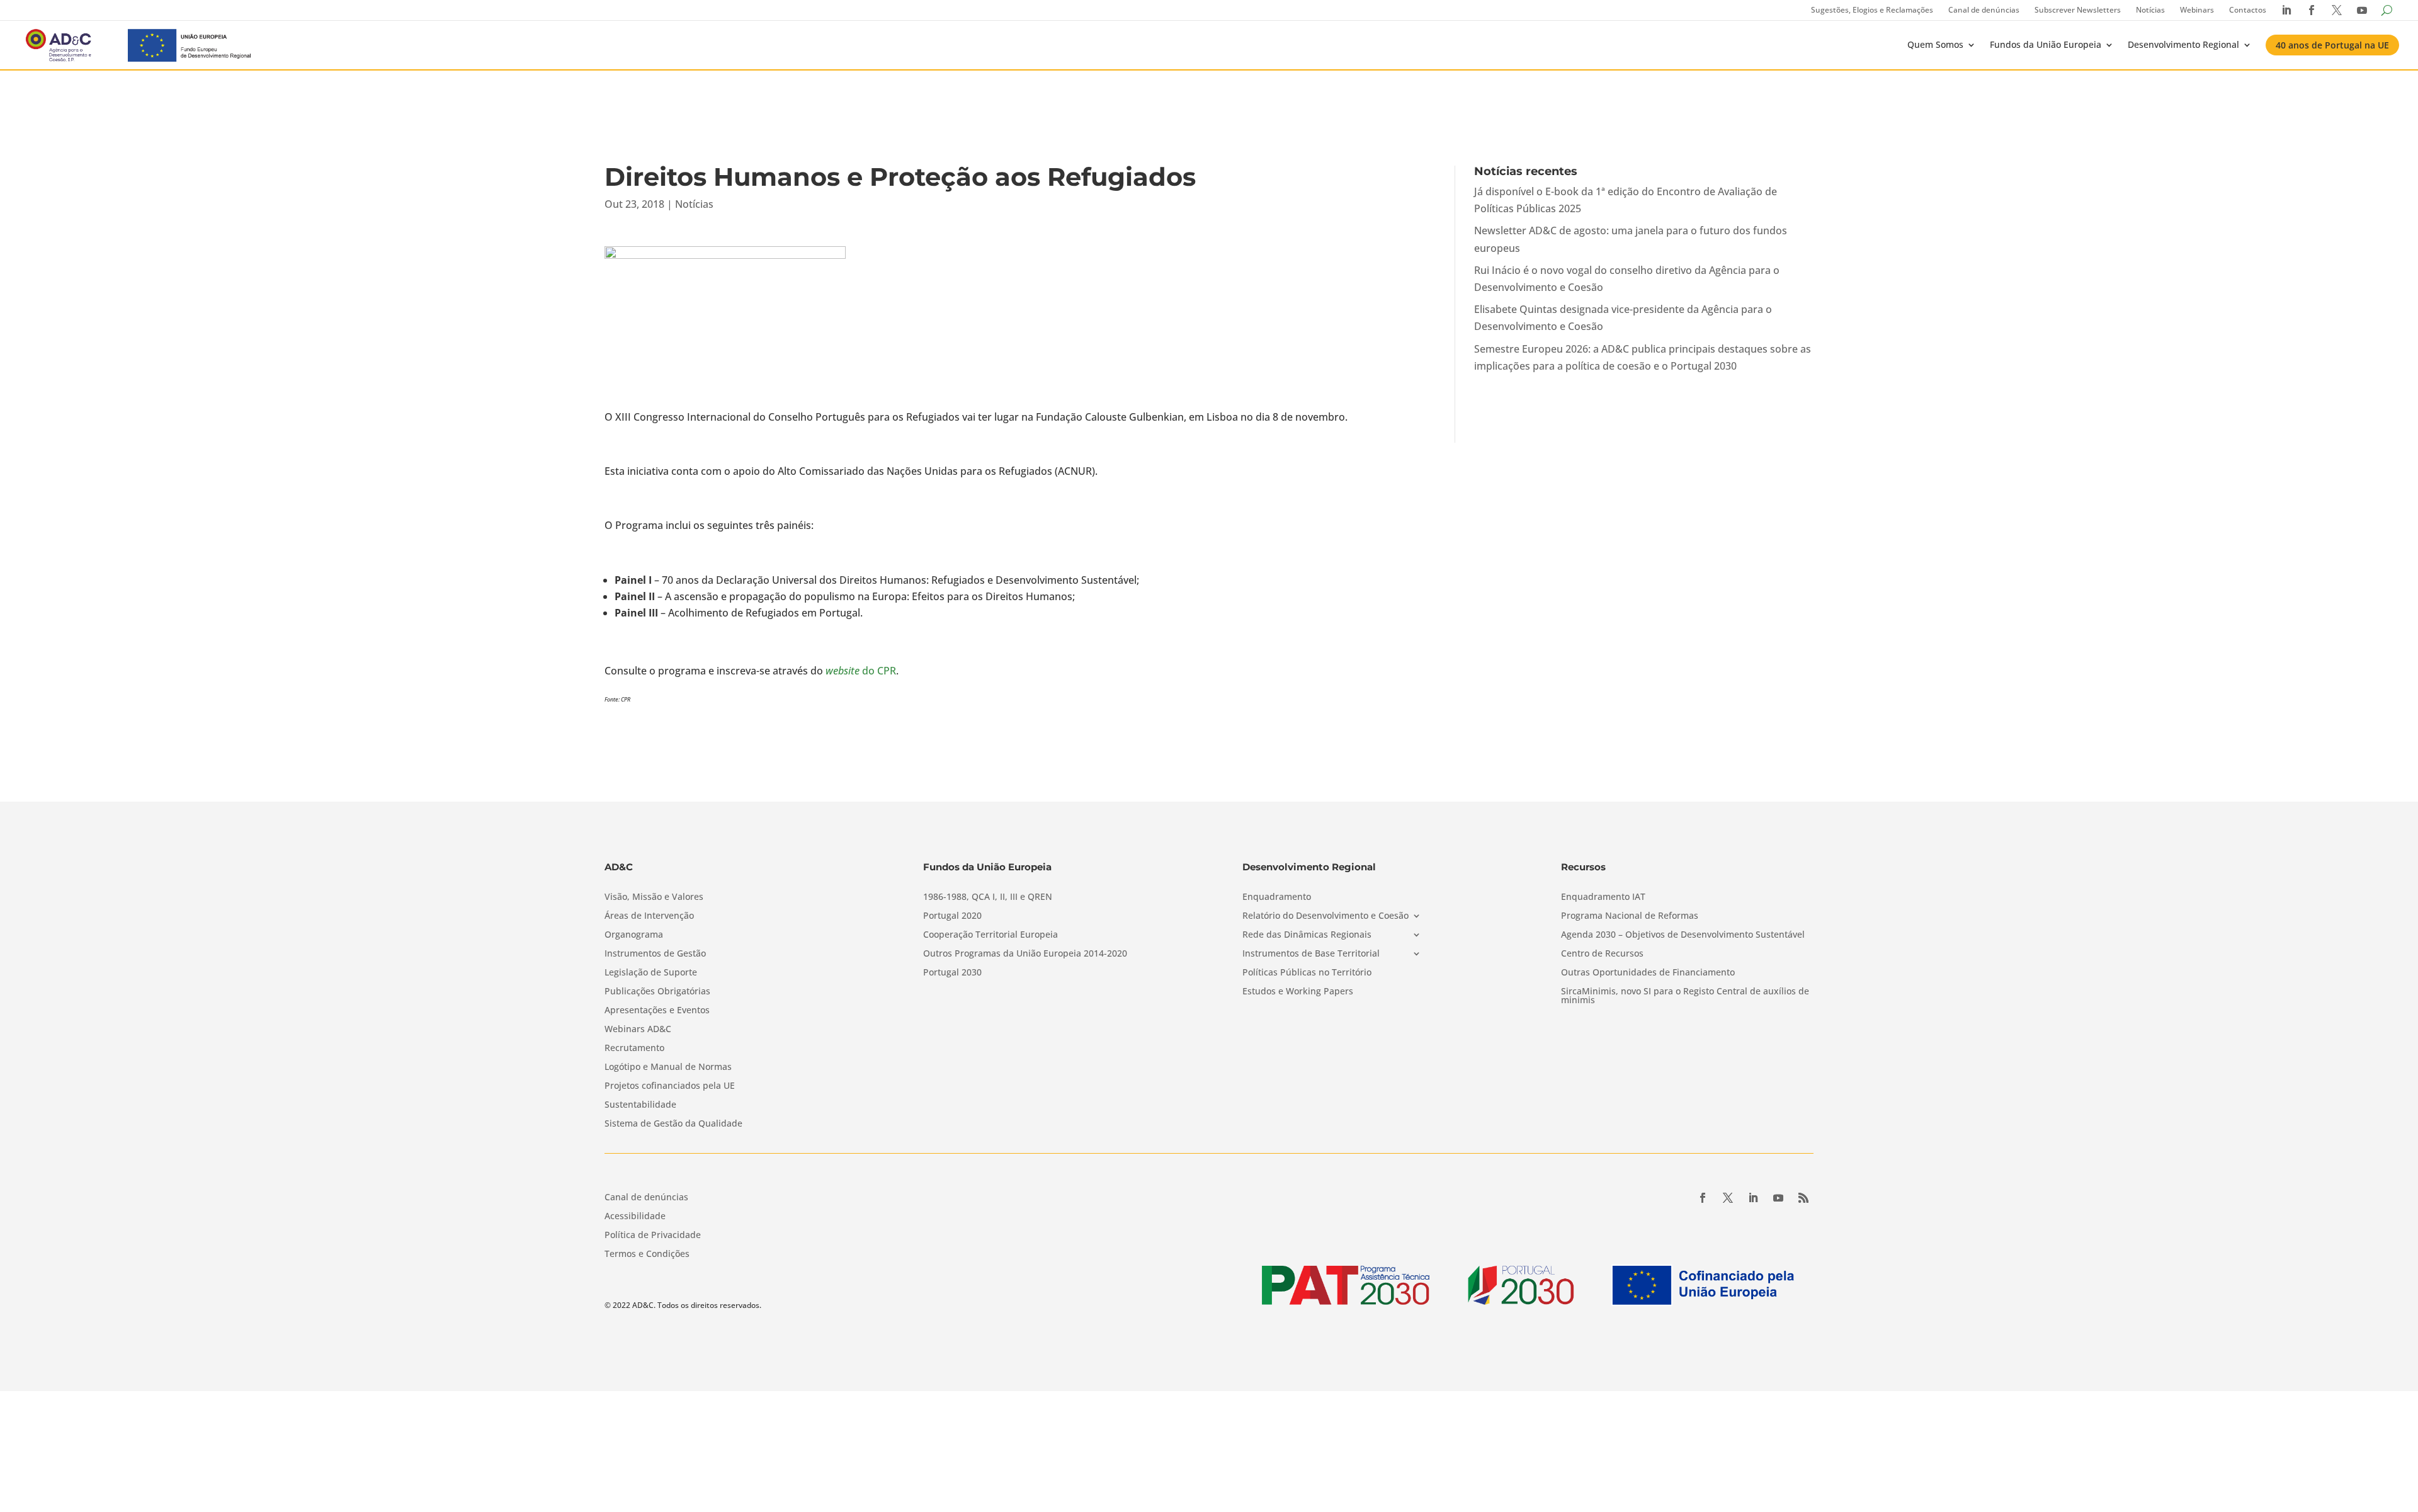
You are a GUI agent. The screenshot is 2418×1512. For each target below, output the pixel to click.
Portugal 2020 (952, 916)
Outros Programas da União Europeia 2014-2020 (1025, 954)
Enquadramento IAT (1603, 897)
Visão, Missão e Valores (654, 897)
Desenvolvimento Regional (2183, 44)
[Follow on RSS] (1803, 1198)
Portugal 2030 (952, 973)
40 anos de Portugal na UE (2332, 45)
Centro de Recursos (1602, 954)
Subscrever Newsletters (2078, 10)
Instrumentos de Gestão (655, 954)
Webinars (2197, 10)
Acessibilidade (635, 1217)
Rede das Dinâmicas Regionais (1307, 935)
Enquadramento (1277, 897)
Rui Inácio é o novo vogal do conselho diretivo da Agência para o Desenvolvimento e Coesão (1627, 279)
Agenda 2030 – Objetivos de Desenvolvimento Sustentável (1683, 935)
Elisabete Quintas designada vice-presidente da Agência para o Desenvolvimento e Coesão (1623, 318)
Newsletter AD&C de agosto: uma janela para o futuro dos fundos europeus (1631, 239)
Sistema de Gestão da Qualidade (673, 1124)
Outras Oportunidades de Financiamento (1648, 973)
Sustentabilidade (640, 1105)
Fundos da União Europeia (2046, 44)
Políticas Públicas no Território (1307, 973)
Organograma (634, 935)
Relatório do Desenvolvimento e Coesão (1325, 916)
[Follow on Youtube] (1778, 1198)
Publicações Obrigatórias (657, 992)
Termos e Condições (647, 1254)
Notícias (2150, 10)
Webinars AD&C (638, 1030)
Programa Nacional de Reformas (1630, 916)
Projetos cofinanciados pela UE (670, 1086)
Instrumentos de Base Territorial (1311, 954)
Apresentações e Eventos (657, 1011)
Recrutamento (634, 1049)
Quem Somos (1935, 44)
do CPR (861, 671)
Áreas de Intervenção (649, 916)
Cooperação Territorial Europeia (990, 935)
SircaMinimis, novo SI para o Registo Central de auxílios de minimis (1685, 996)
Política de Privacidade (653, 1236)
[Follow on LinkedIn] (1753, 1198)
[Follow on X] (1728, 1198)
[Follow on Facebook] (1703, 1198)
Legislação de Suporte (651, 973)
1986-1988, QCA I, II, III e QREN (988, 897)
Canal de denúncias (1984, 10)
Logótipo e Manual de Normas (668, 1067)
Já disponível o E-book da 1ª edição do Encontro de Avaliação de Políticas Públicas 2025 (1626, 200)
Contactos (2248, 10)
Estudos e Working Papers (1298, 992)
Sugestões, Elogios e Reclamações (1872, 10)
